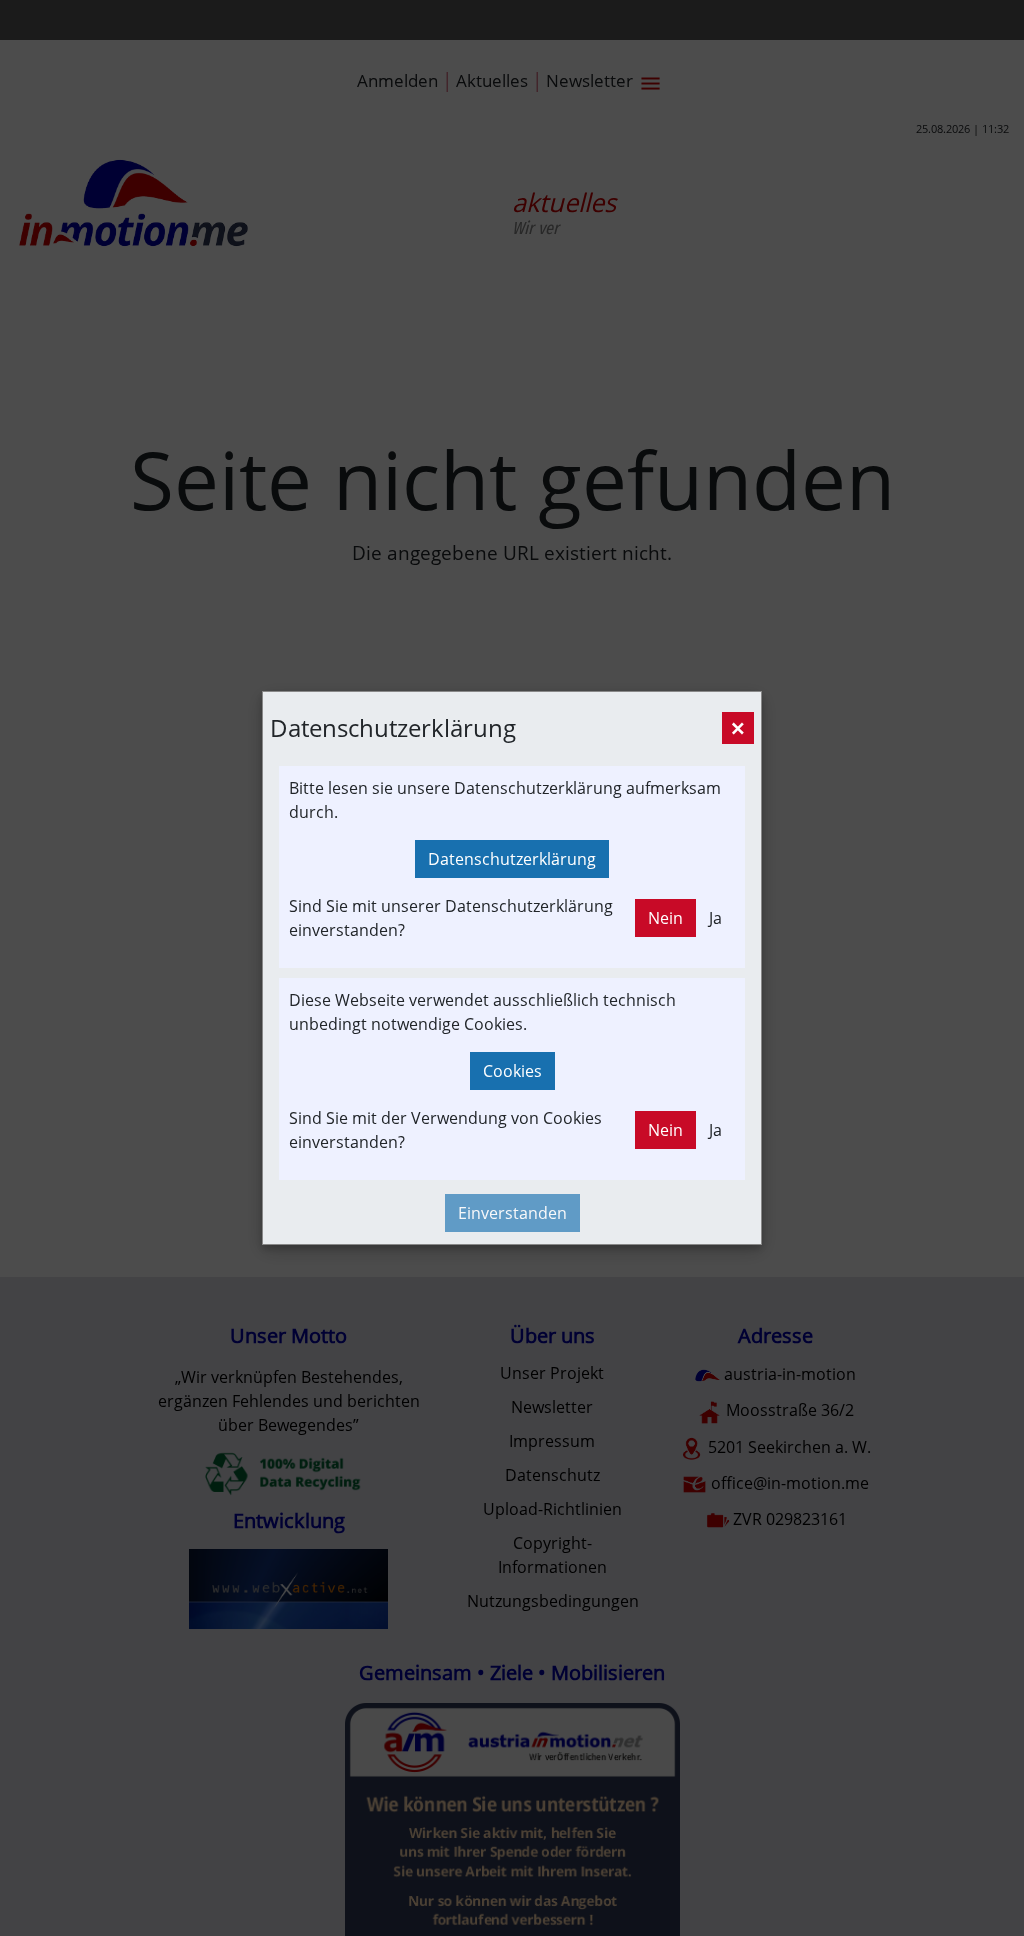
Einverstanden (512, 1213)
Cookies (512, 1071)
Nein (665, 918)
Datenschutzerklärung (512, 859)
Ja (715, 918)
